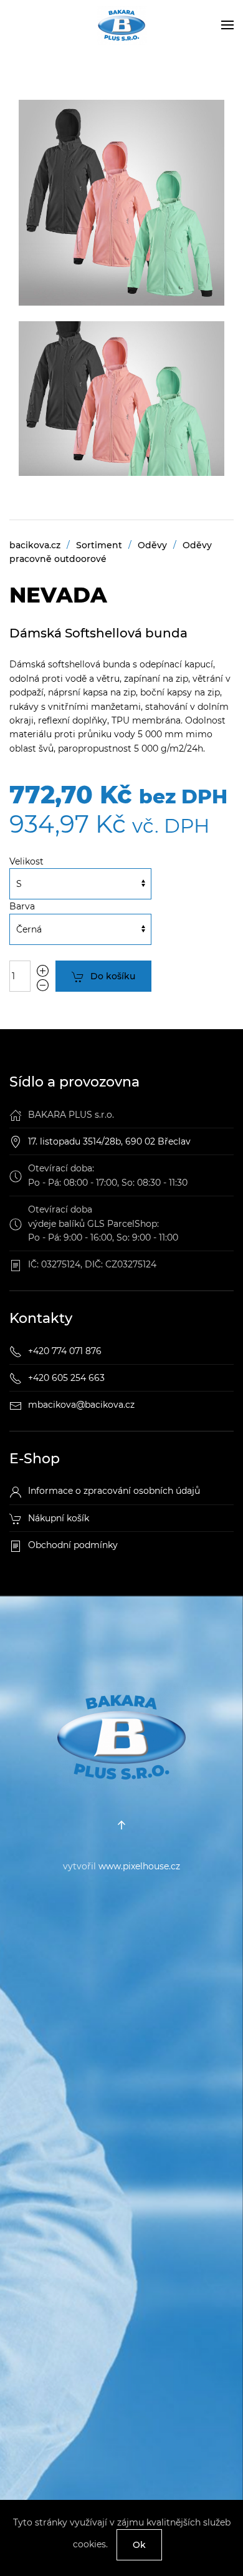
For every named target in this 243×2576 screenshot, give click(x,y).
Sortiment (99, 545)
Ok (139, 2545)
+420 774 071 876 (65, 1351)
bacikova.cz (35, 545)
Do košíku (113, 976)
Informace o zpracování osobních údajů (114, 1491)
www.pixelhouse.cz (139, 1866)
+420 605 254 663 (66, 1378)
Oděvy (152, 545)
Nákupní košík (59, 1518)
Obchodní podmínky (73, 1545)
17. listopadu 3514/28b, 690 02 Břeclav (109, 1141)
